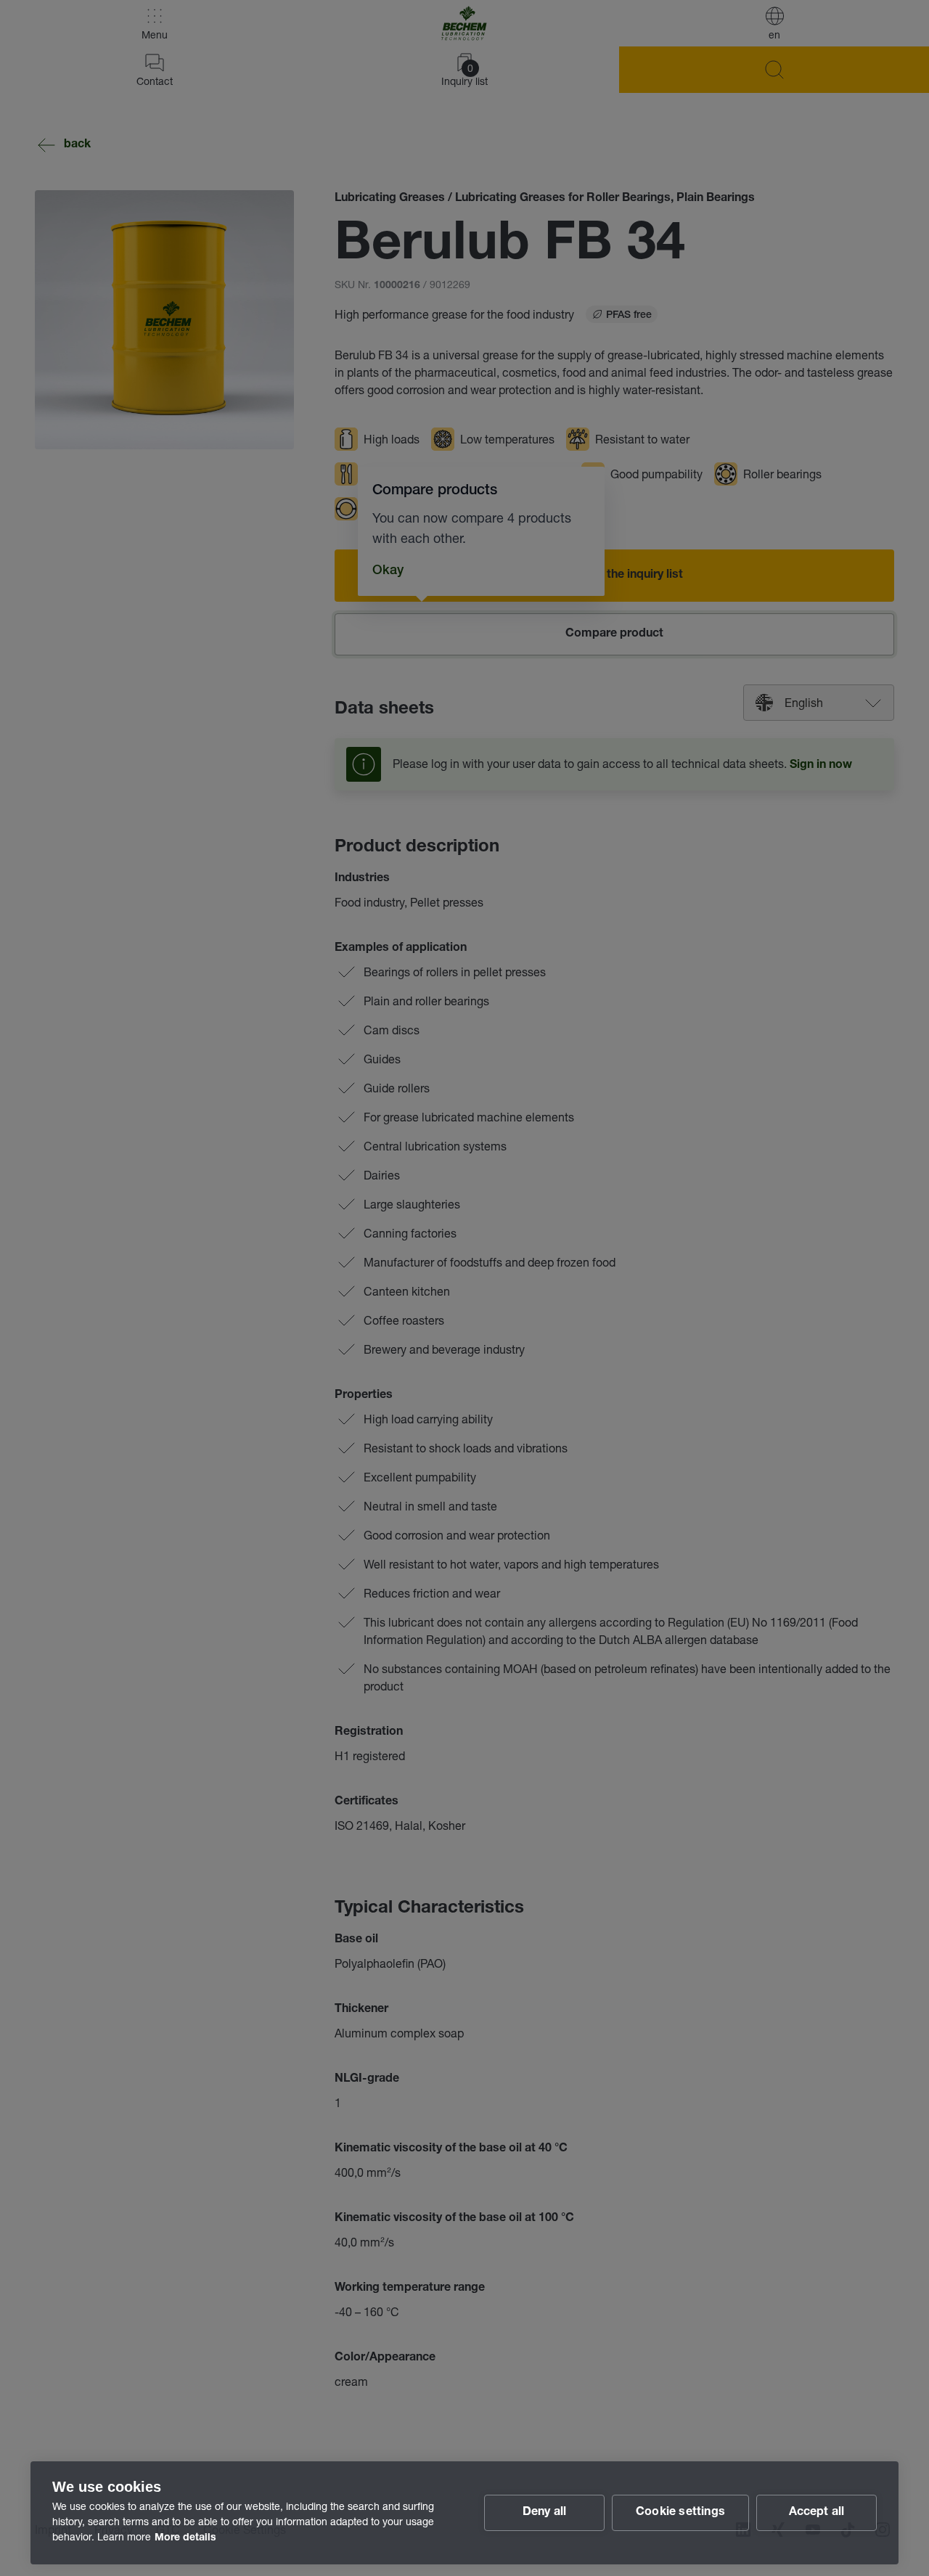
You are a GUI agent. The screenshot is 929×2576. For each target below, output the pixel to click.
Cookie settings (680, 2513)
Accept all (817, 2513)
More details (185, 2538)
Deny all (545, 2513)
